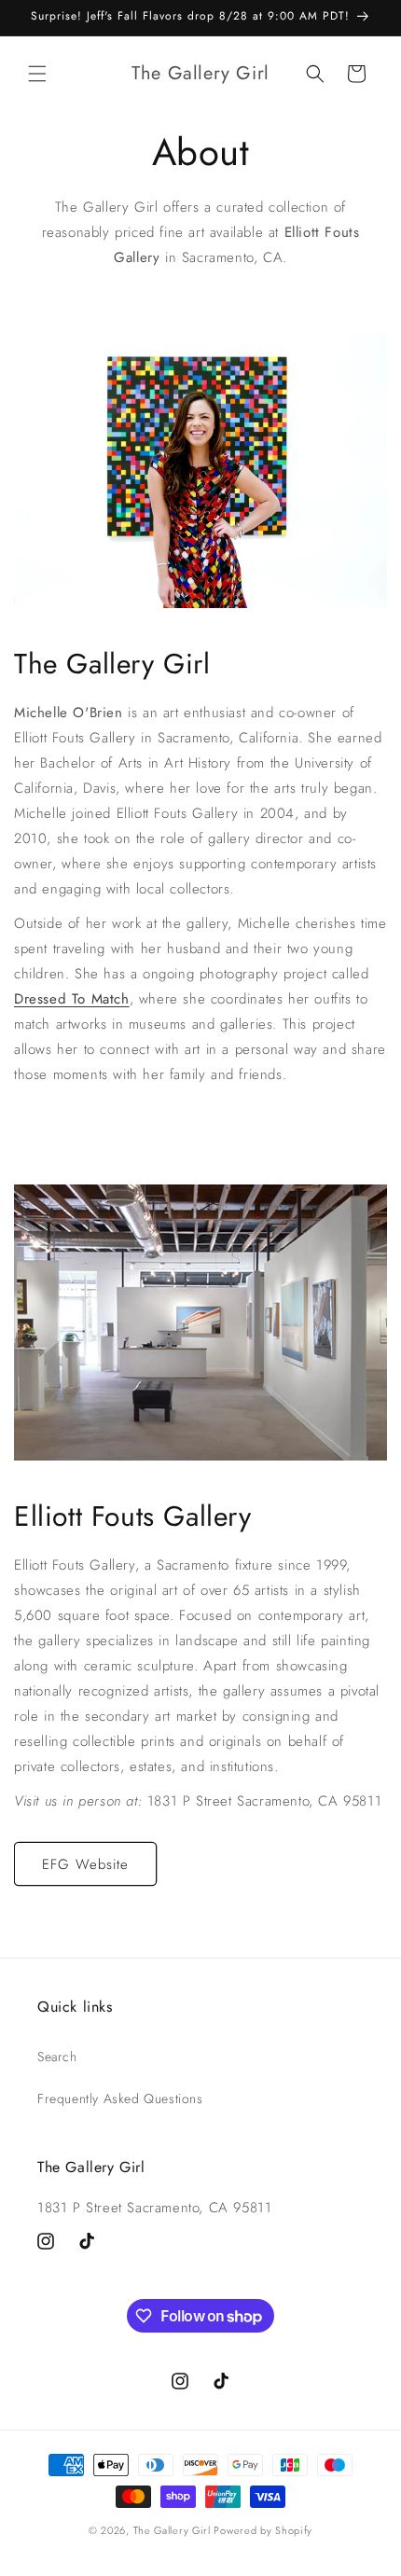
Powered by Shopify (263, 2530)
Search (57, 2057)
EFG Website (85, 1864)
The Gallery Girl (172, 2530)
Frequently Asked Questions (120, 2098)
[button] (37, 74)
